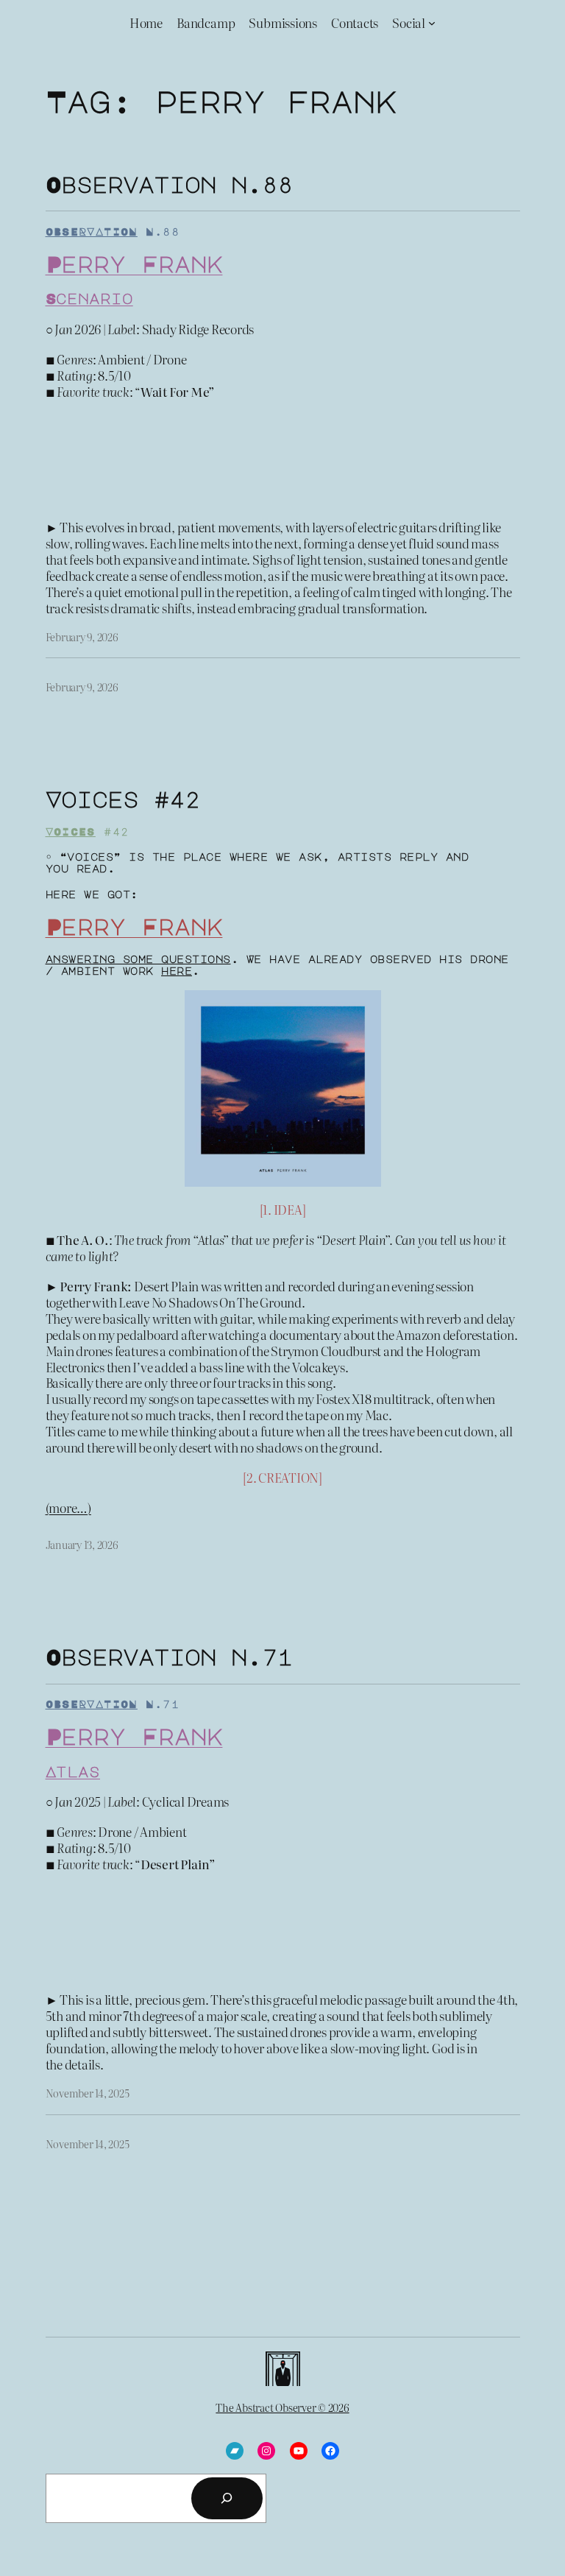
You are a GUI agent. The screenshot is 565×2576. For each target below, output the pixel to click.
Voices (71, 831)
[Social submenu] (432, 23)
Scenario (89, 298)
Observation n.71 (170, 1656)
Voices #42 (123, 799)
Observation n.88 (170, 184)
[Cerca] (227, 2498)
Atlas (73, 1771)
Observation (92, 231)
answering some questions (138, 959)
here (177, 970)
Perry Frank (134, 264)
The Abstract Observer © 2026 (282, 2407)
